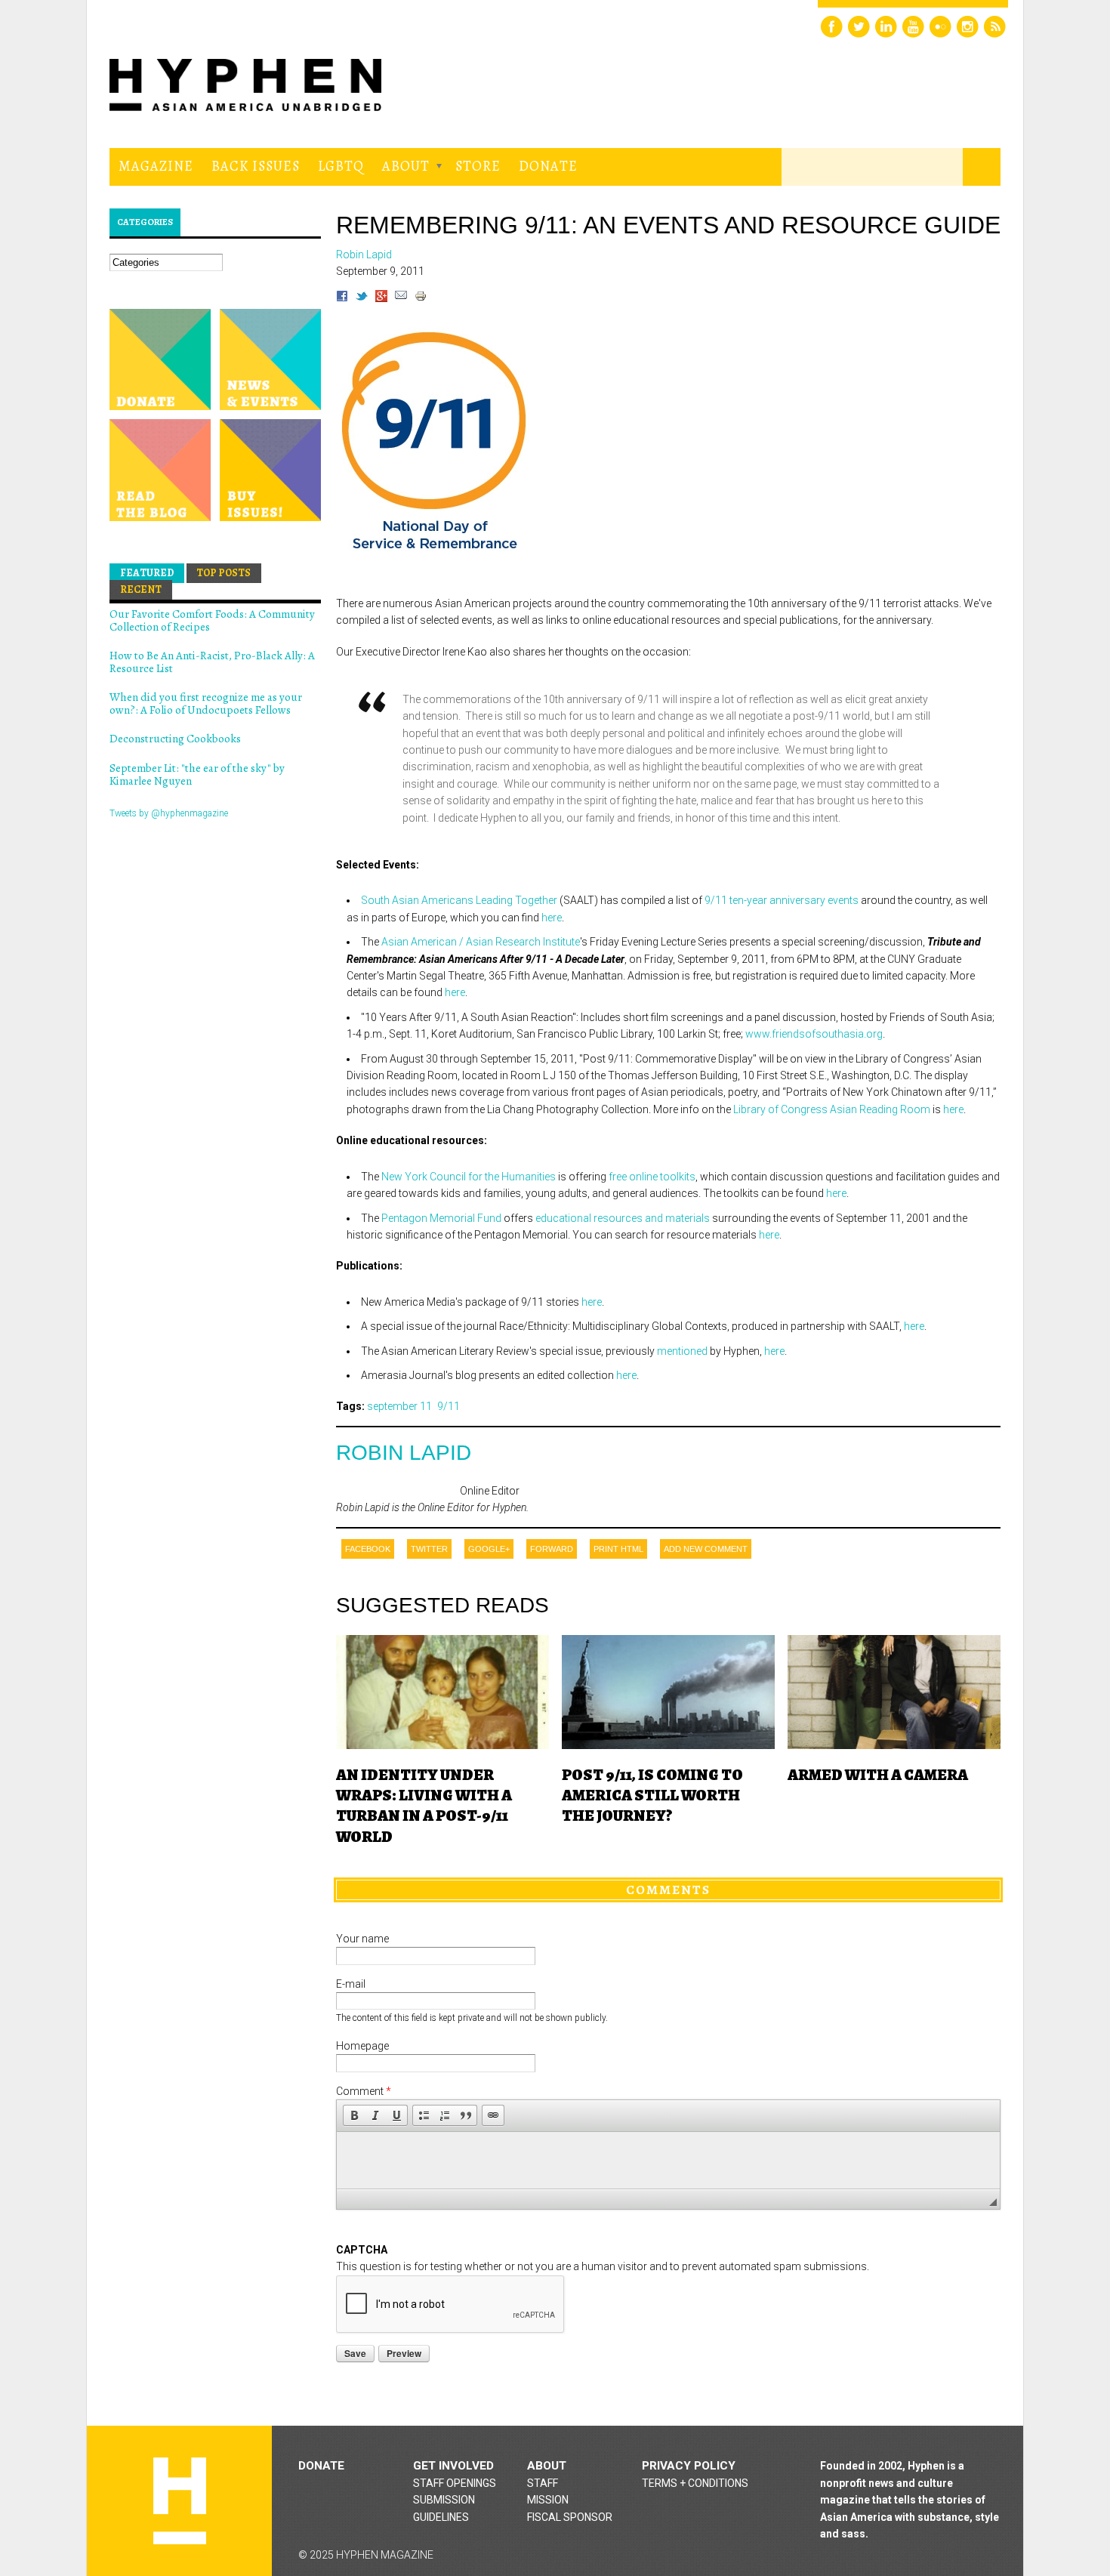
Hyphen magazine (180, 2501)
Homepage (362, 2046)
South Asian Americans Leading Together (459, 900)
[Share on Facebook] (342, 298)
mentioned (682, 1351)
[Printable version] (421, 298)
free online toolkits (652, 1177)
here (552, 918)
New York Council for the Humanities (469, 1177)
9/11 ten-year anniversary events (782, 900)
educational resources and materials (623, 1218)
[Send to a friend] (401, 298)
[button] (354, 2115)
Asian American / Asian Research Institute (481, 942)
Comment (364, 2091)
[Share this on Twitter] (362, 298)
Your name (362, 1939)
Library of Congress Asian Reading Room (832, 1109)
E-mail (351, 1984)
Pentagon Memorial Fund (441, 1218)
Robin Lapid (404, 1453)
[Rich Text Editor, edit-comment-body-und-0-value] (668, 2160)
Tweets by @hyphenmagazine (169, 813)
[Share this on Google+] (381, 298)
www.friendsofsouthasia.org (814, 1034)
